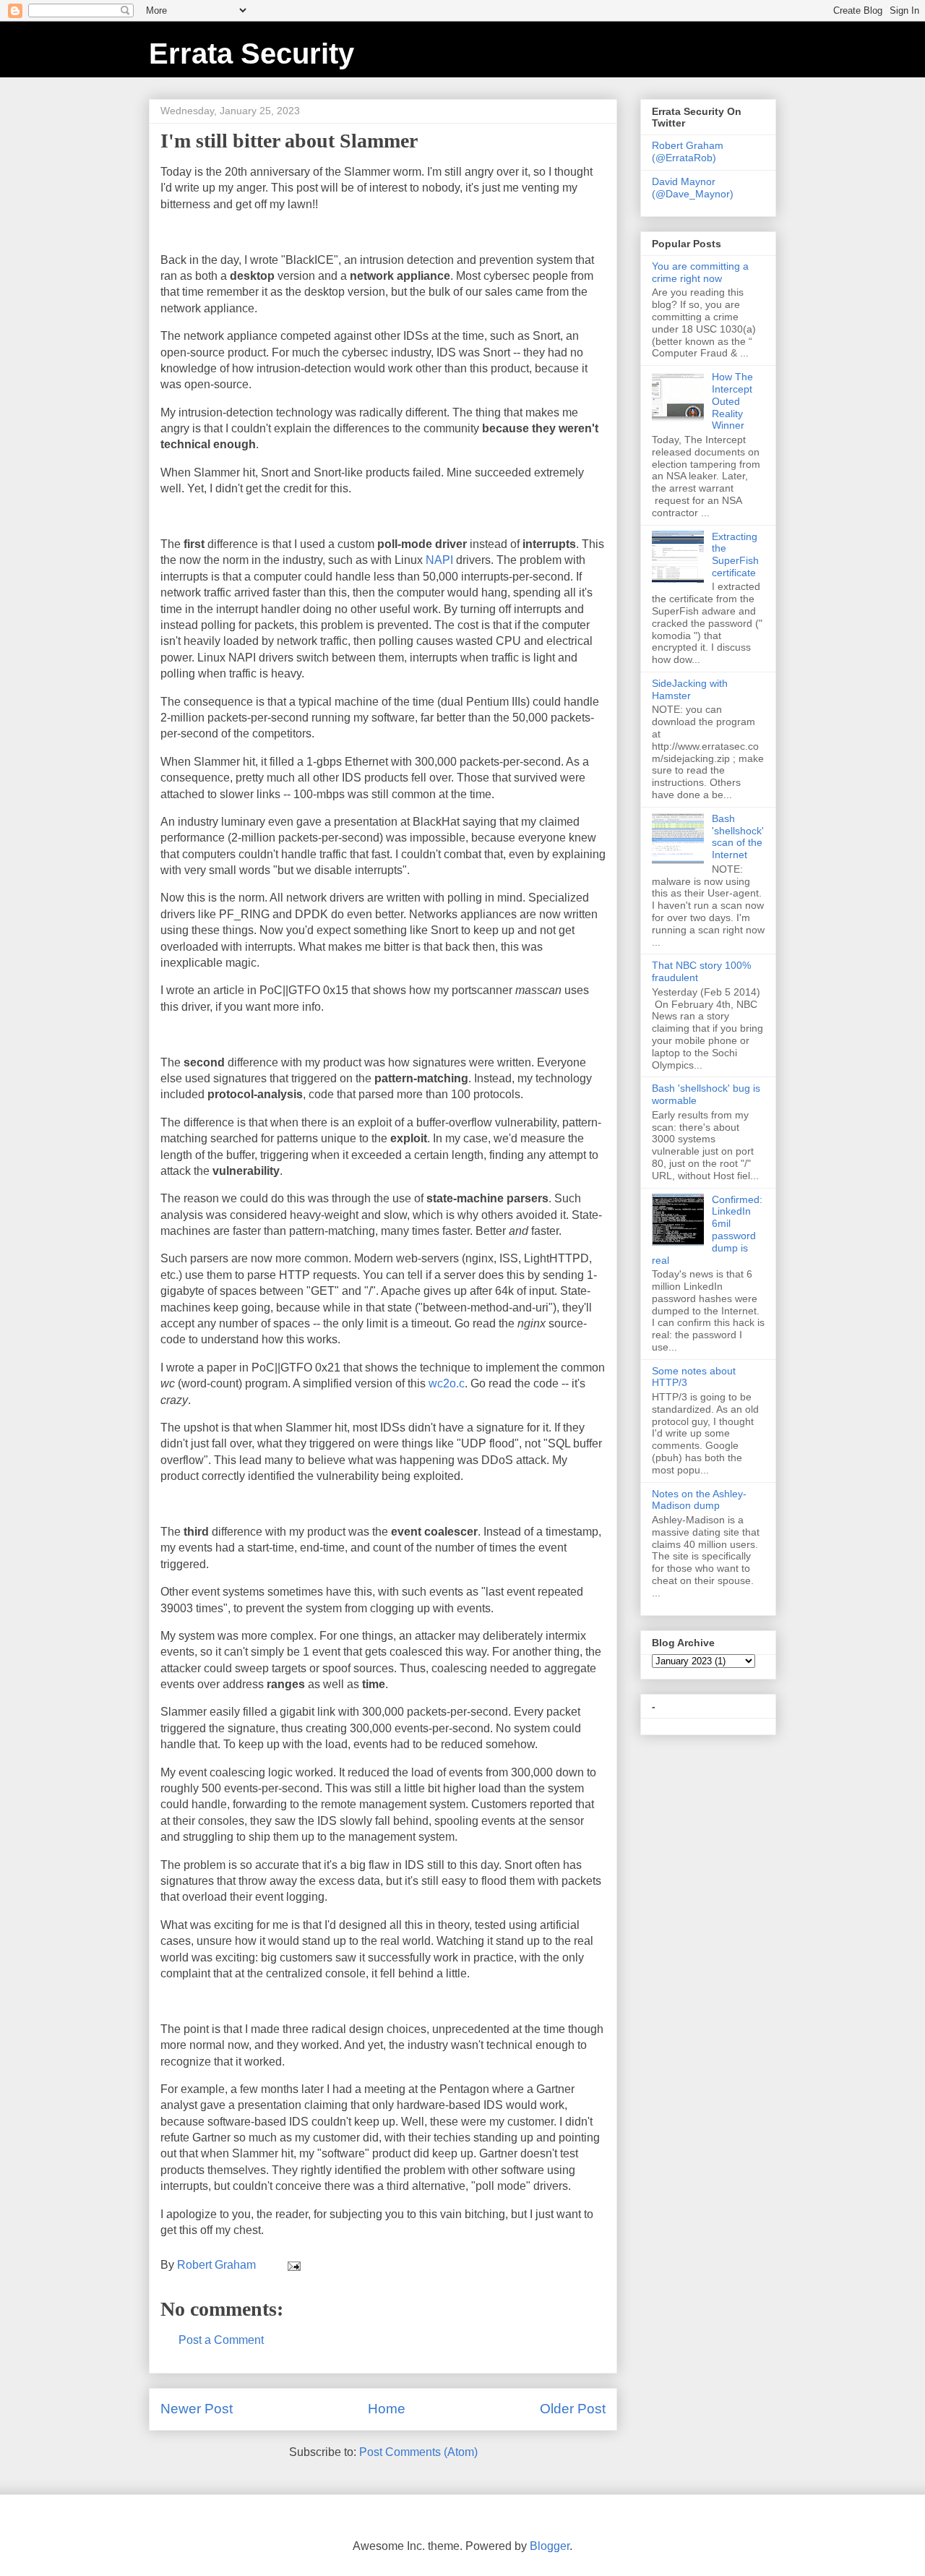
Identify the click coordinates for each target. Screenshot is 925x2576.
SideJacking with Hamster (690, 689)
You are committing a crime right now (700, 272)
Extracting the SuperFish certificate (735, 555)
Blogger (550, 2546)
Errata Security (251, 54)
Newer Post (197, 2409)
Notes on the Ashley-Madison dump (699, 1500)
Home (387, 2409)
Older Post (573, 2409)
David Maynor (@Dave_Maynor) (693, 188)
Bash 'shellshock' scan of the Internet (738, 836)
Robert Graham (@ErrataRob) (688, 151)
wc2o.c (447, 1383)
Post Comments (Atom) (418, 2452)
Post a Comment (221, 2340)
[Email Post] (293, 2265)
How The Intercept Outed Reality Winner (732, 401)
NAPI (439, 560)
